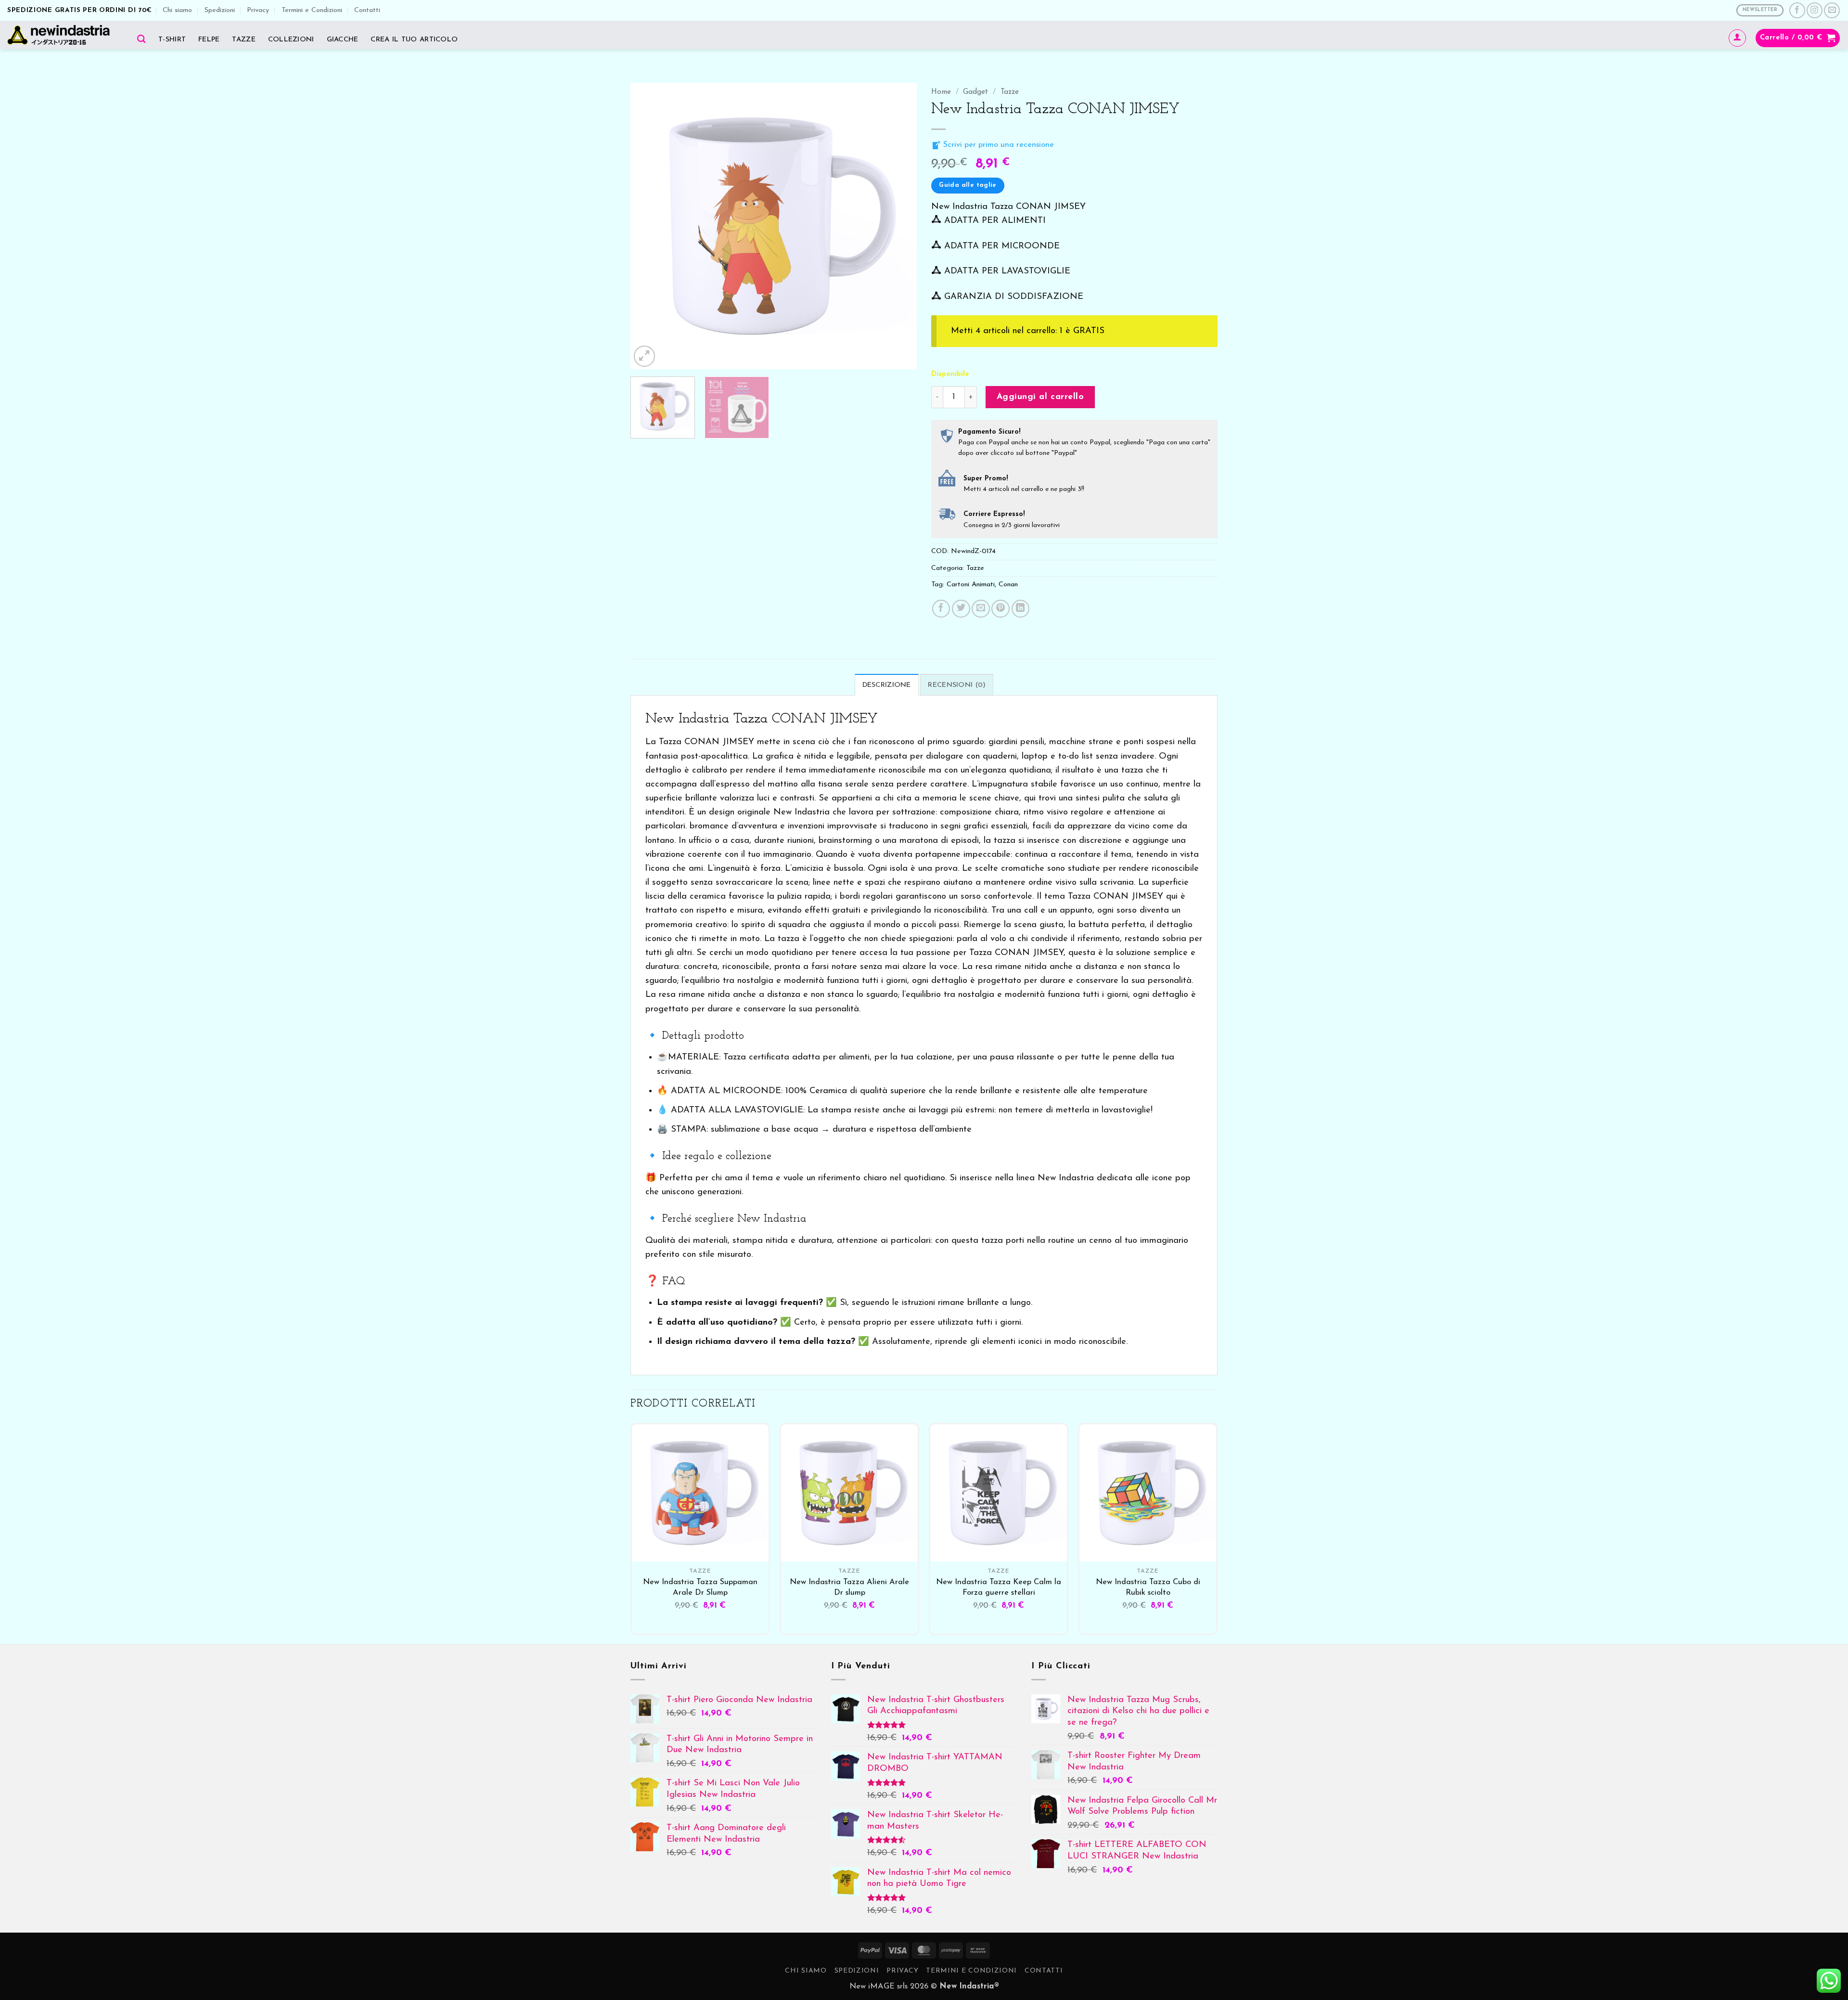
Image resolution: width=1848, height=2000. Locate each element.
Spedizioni (220, 10)
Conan (1008, 585)
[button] (1737, 38)
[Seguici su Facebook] (1797, 10)
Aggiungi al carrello (1040, 397)
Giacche (343, 40)
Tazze (244, 40)
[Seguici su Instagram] (1815, 10)
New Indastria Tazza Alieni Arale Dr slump (849, 1587)
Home (941, 92)
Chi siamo (177, 10)
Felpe (209, 40)
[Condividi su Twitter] (961, 609)
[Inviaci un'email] (1832, 10)
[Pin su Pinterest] (1001, 609)
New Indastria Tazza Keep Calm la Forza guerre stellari (999, 1587)
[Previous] (648, 226)
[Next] (899, 226)
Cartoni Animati (971, 585)
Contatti (367, 10)
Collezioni (291, 40)
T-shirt (172, 40)
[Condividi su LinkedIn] (1021, 609)
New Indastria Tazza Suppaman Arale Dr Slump (700, 1587)
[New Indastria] (62, 35)
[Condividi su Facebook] (941, 609)
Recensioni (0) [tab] (957, 685)
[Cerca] (141, 39)
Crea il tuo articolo (414, 40)
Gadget (975, 92)
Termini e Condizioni (312, 10)
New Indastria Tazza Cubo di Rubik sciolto (1148, 1587)
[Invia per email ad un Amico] (981, 609)
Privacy (258, 10)
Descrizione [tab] (887, 685)
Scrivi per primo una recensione (997, 145)
